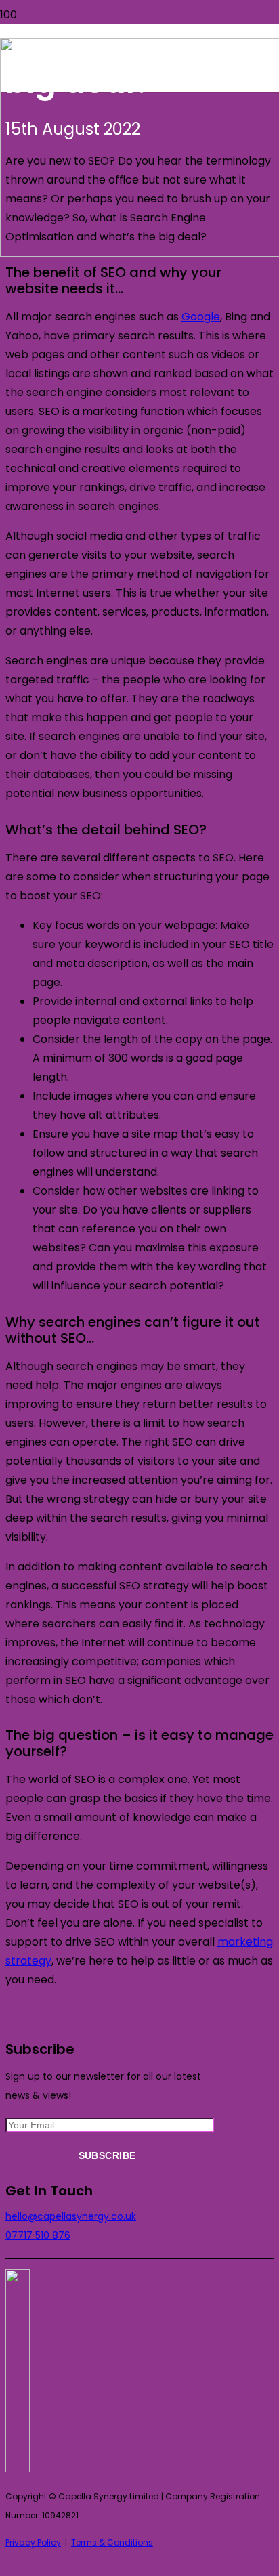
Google (201, 317)
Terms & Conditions (112, 2542)
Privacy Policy (33, 2542)
